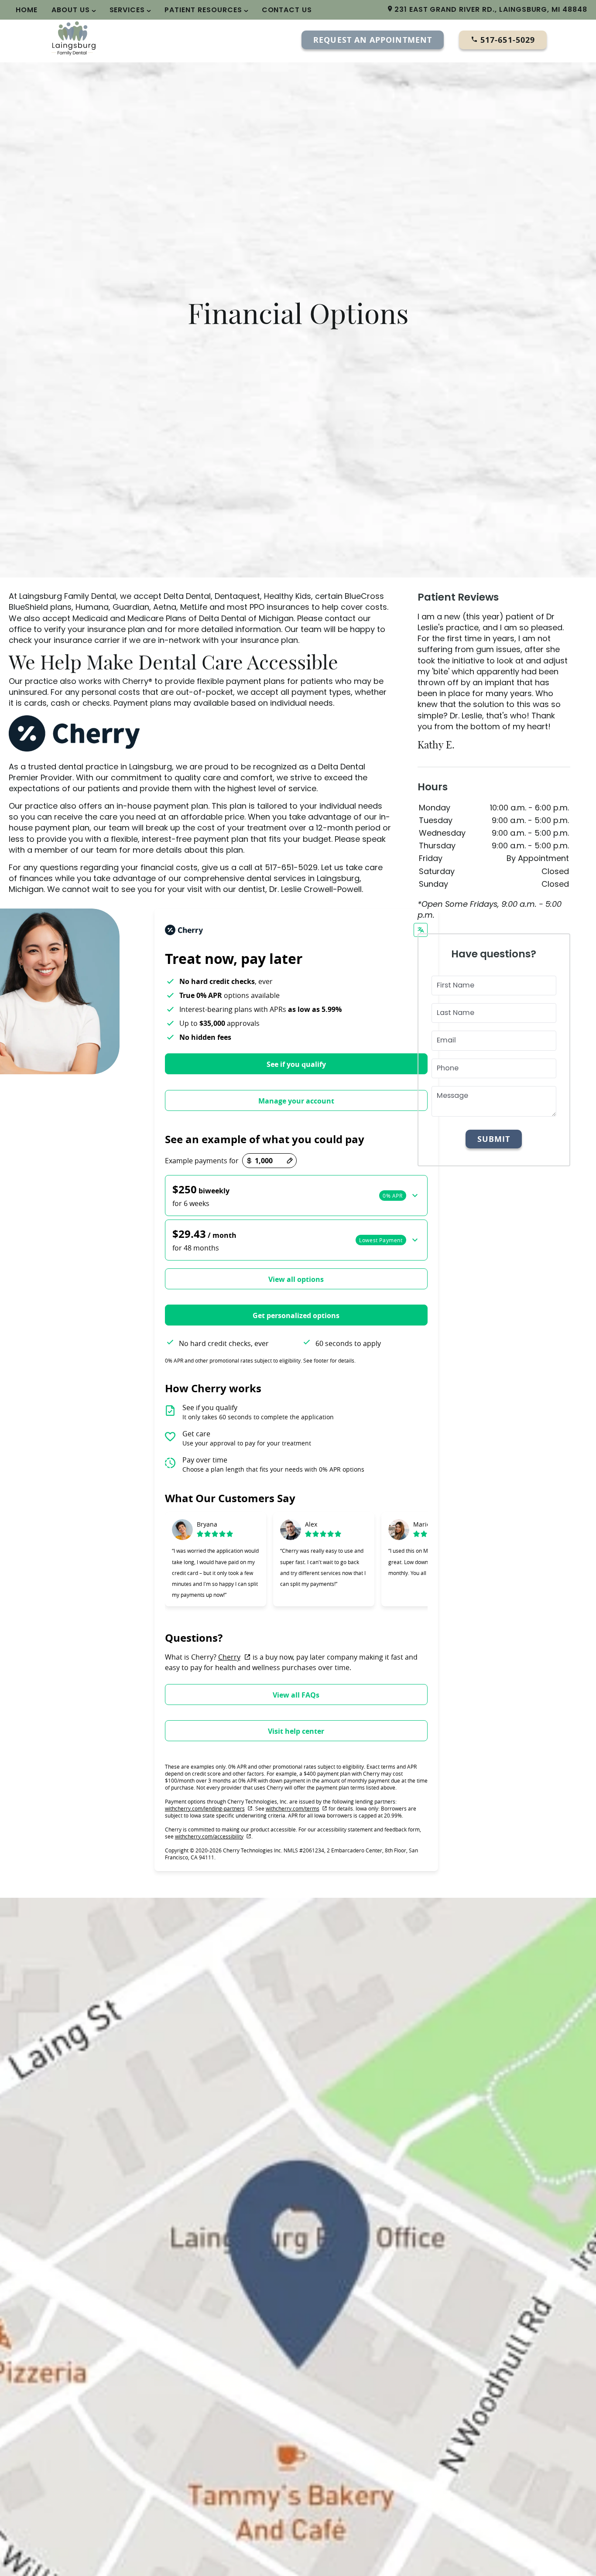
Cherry (235, 1657)
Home (27, 10)
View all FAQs (296, 1695)
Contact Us (287, 10)
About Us (71, 10)
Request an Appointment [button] (373, 40)
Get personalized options (296, 1315)
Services (127, 10)
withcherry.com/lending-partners (209, 1808)
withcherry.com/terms (296, 1808)
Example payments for (202, 1161)
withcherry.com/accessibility (213, 1836)
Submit (494, 1139)
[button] (296, 1196)
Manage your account (296, 1101)
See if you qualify (296, 1064)
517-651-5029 (506, 40)
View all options (296, 1279)
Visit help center (296, 1731)
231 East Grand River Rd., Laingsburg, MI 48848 (490, 9)
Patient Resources (203, 10)
